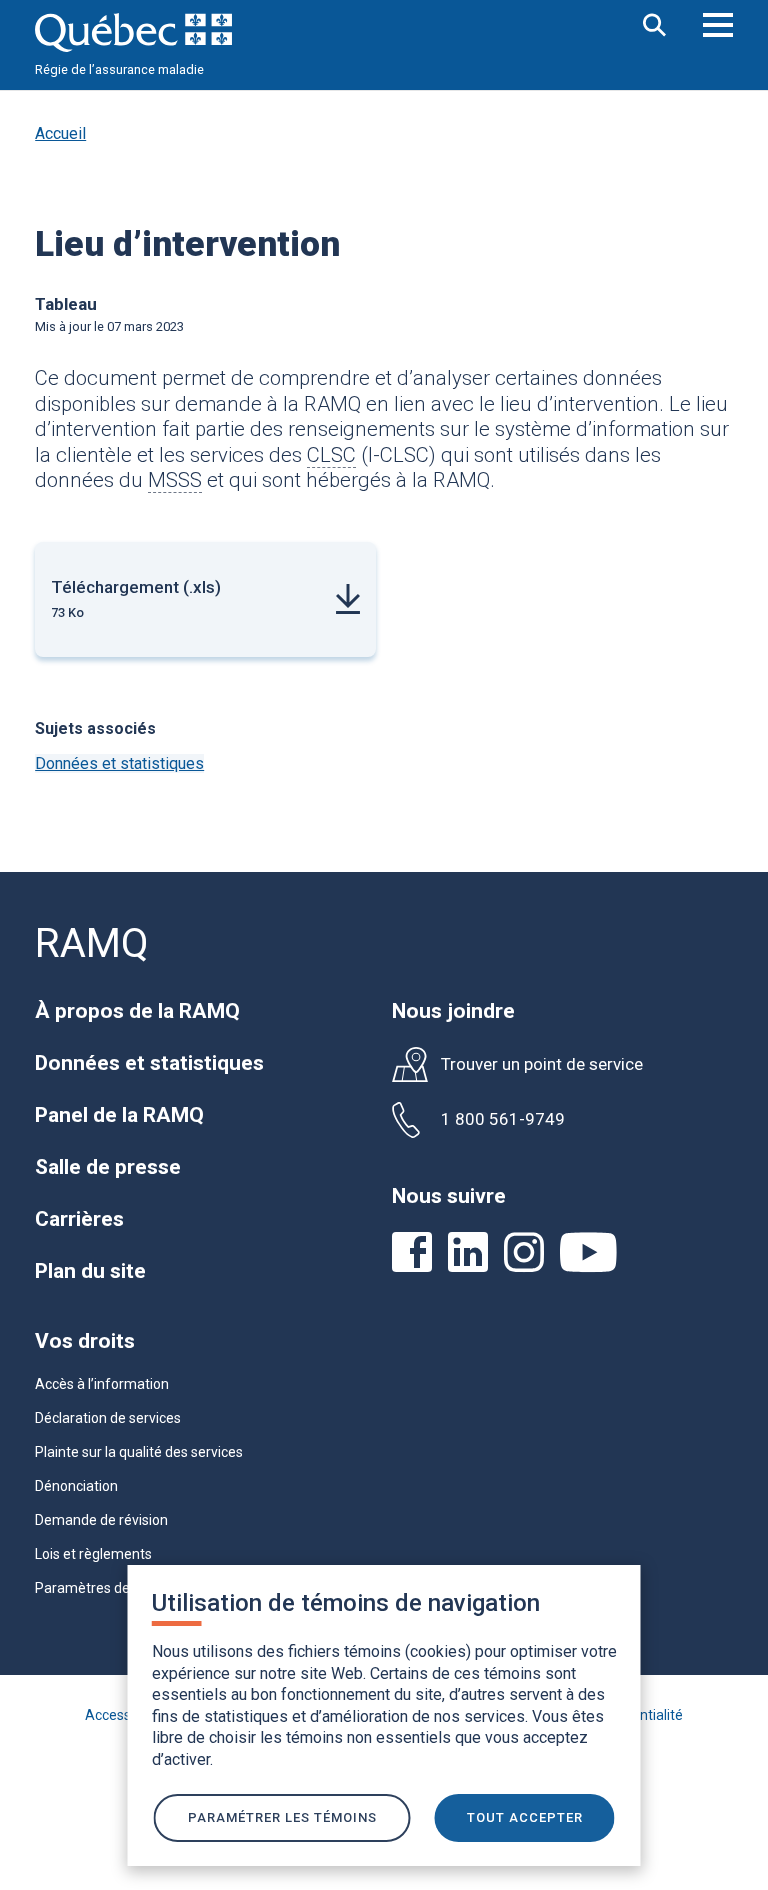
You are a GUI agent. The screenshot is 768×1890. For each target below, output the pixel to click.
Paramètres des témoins (113, 1588)
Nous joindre (453, 1011)
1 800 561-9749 (503, 1119)
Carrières (79, 1219)
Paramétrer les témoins (282, 1817)
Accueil (60, 133)
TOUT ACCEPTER (525, 1817)
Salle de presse (108, 1167)
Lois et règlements (93, 1554)
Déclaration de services (108, 1418)
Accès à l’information (102, 1384)
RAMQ (92, 943)
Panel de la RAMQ (119, 1115)
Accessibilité (124, 1715)
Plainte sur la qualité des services (139, 1452)
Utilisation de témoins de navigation (346, 1603)
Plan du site (90, 1271)
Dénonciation (76, 1486)
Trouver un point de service (542, 1064)
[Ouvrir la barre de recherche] (655, 26)
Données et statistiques (119, 763)
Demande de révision (101, 1520)
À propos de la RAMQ (137, 1011)
